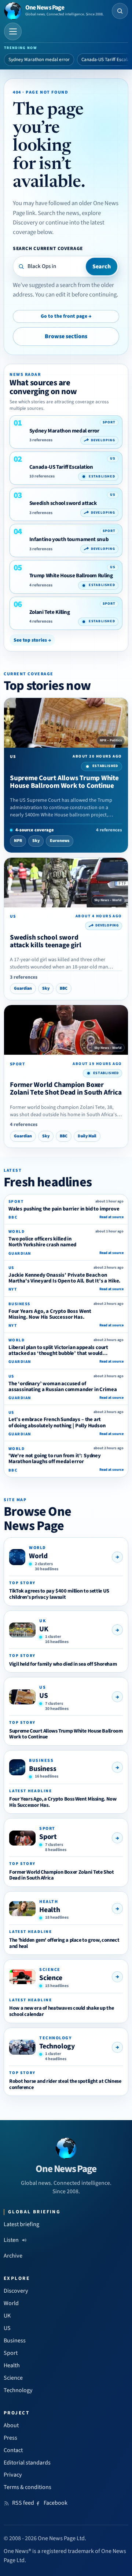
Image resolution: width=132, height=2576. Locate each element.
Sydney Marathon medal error (39, 60)
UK (44, 1629)
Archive (13, 2256)
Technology (57, 2046)
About (11, 2425)
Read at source (111, 1217)
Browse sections (66, 336)
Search (102, 267)
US (44, 1696)
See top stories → (32, 640)
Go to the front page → (66, 316)
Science (51, 1978)
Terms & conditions (27, 2487)
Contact (13, 2450)
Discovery (16, 2291)
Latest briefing (21, 2224)
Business (43, 1769)
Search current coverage (48, 248)
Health (50, 1910)
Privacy (13, 2475)
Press (10, 2438)
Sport (48, 1837)
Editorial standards (27, 2463)
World (38, 1556)
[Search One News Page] (120, 11)
